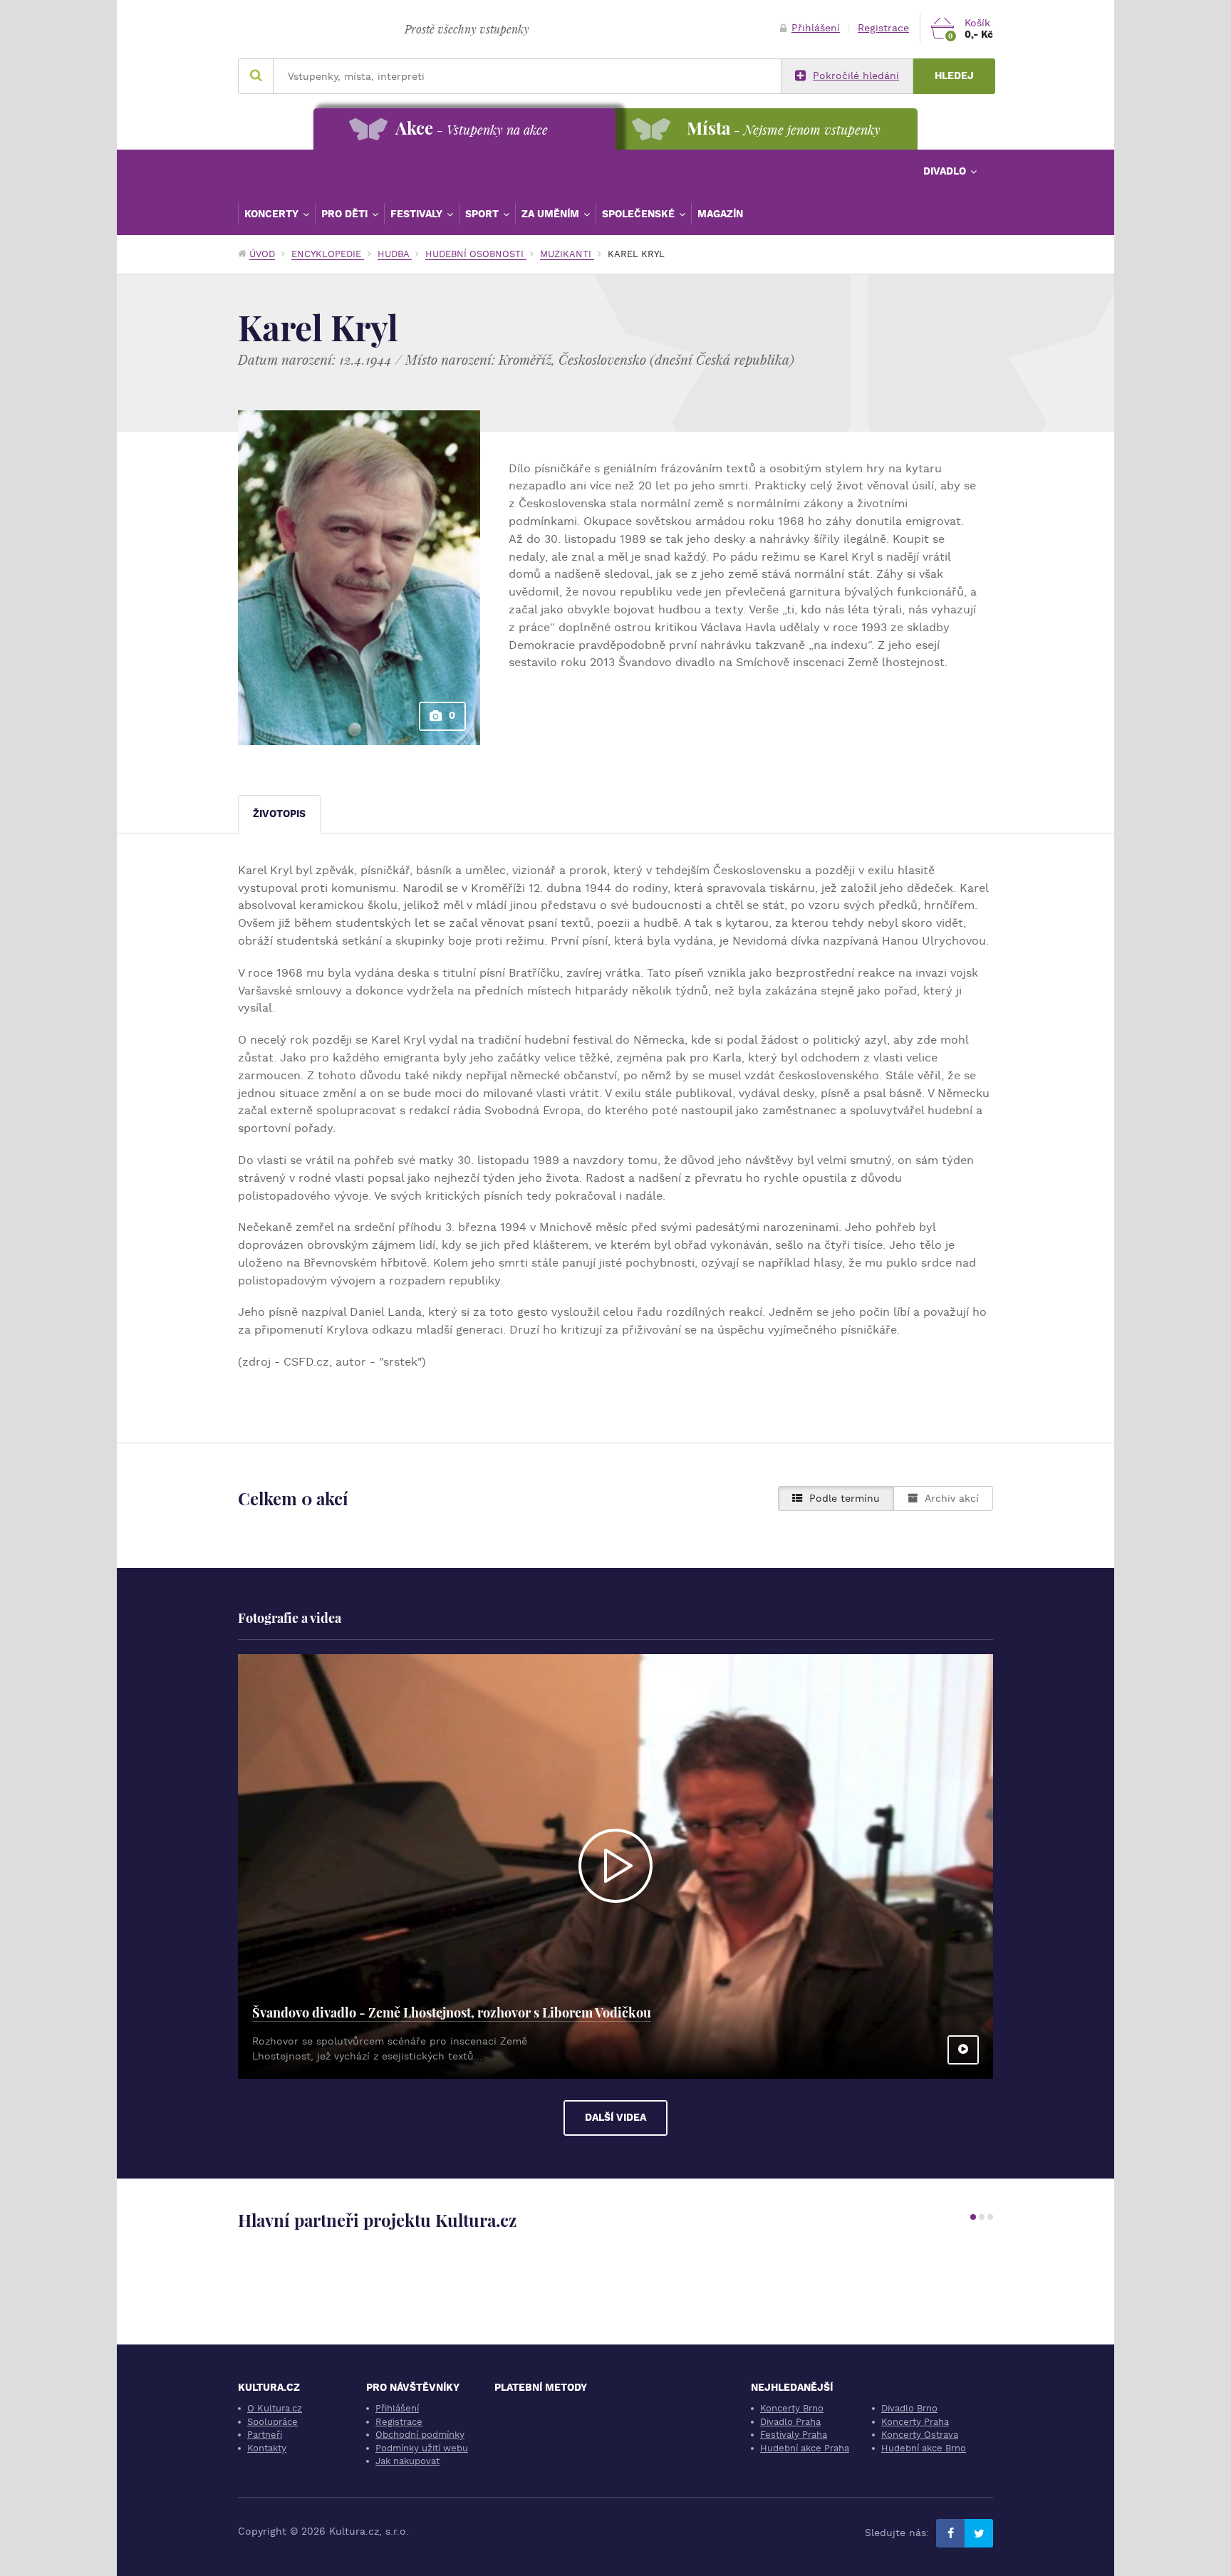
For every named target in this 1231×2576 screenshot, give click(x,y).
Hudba (395, 254)
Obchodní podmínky (420, 2435)
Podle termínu (845, 1499)
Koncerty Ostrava (920, 2435)
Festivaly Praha (794, 2435)
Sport (483, 214)
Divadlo (946, 171)
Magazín (720, 214)
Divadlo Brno (909, 2408)
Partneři (265, 2435)
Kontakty (267, 2448)
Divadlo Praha (790, 2422)
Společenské (640, 214)
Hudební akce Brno (924, 2448)
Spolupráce (272, 2422)
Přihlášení (816, 28)
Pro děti (346, 214)
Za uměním (552, 214)
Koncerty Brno (792, 2408)
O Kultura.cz (275, 2408)
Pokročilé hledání (856, 76)
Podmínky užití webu (422, 2448)
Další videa (615, 2118)
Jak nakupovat (407, 2461)
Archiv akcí (952, 1499)
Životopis (279, 814)
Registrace (883, 28)
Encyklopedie (328, 254)
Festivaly (418, 214)
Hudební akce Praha (805, 2448)
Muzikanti (567, 254)
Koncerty (273, 214)
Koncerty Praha (915, 2422)
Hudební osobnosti (476, 254)
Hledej (954, 76)
